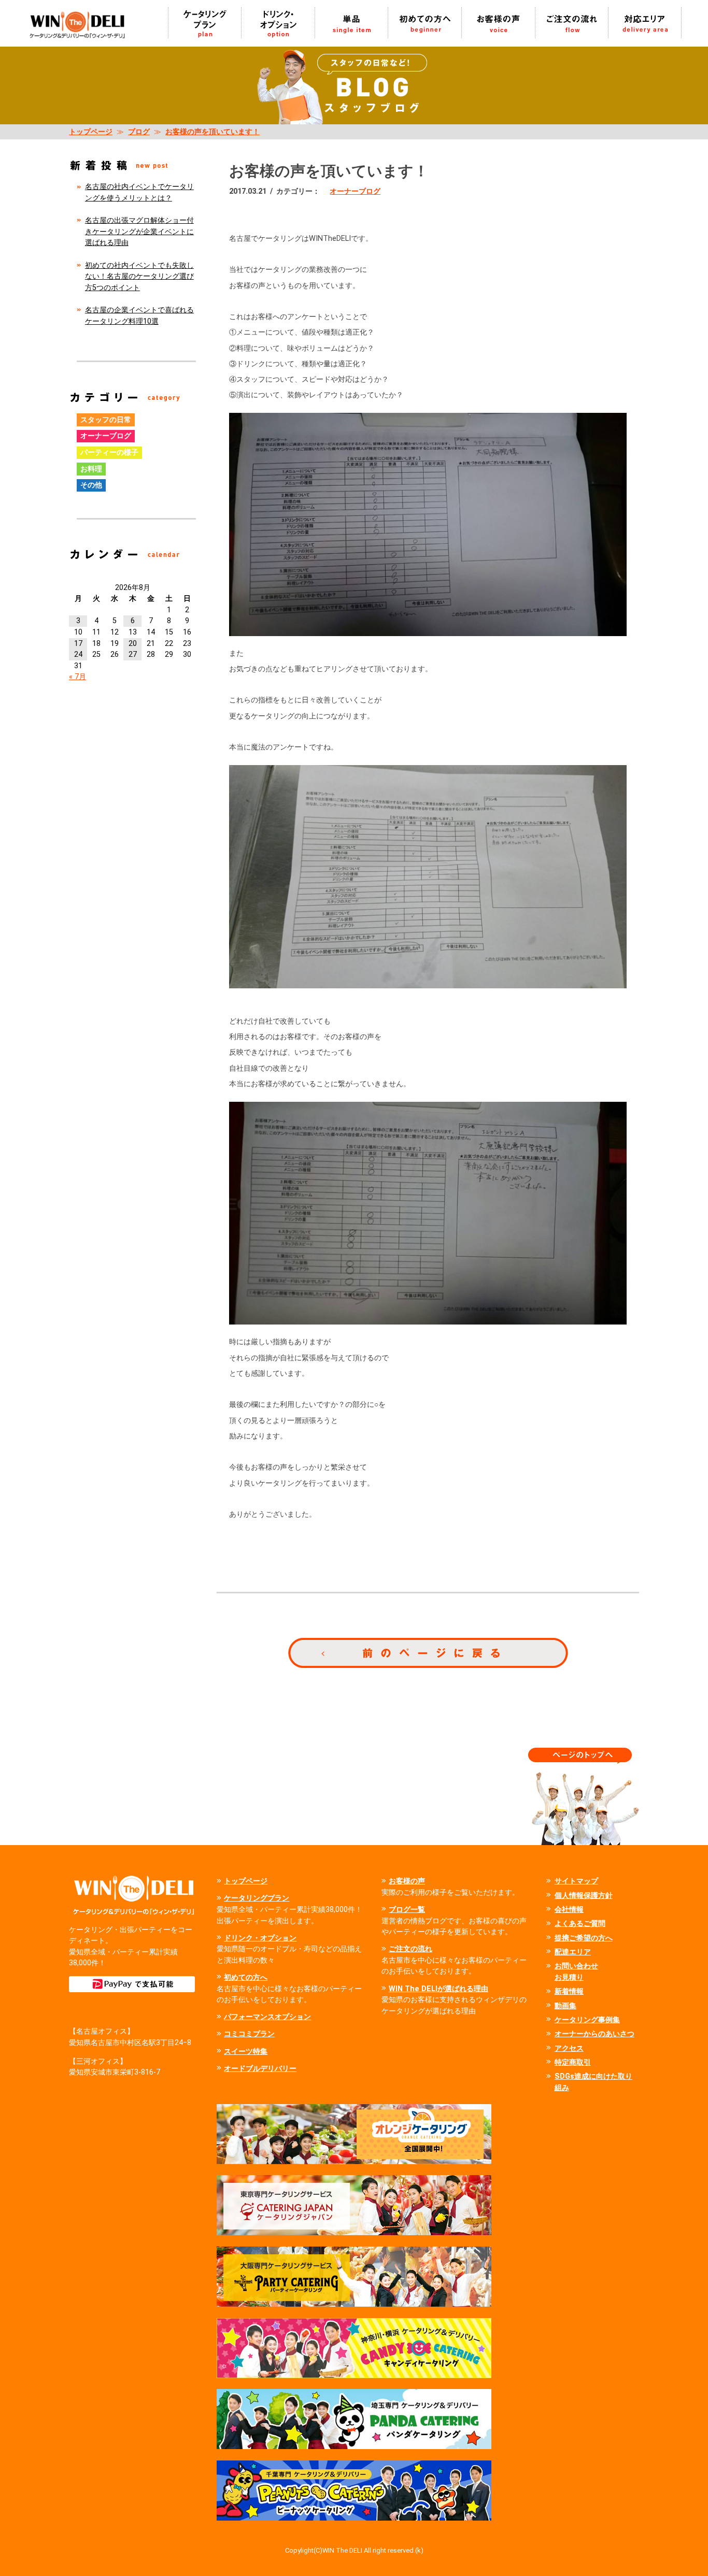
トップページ (91, 132)
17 (78, 644)
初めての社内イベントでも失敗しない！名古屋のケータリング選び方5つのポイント (139, 277)
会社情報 (569, 1910)
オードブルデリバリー (260, 2069)
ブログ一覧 (407, 1910)
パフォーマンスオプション (267, 2017)
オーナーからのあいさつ (594, 2034)
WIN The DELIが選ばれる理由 (438, 1989)
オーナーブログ (355, 191)
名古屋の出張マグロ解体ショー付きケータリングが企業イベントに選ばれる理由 (139, 232)
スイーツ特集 (246, 2052)
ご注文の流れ (410, 1949)
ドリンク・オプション (260, 1938)
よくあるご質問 (580, 1924)
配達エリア (573, 1952)
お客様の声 (407, 1881)
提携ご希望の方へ (584, 1938)
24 (78, 654)
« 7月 (77, 677)
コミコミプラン (249, 2034)
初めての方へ (246, 1977)
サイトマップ (576, 1881)
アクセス (569, 2048)
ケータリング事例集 (587, 2020)
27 (133, 654)
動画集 (565, 2006)
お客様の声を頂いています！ (213, 132)
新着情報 (569, 1991)
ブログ (139, 132)
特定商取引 (573, 2062)
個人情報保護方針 (584, 1896)
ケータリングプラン (257, 1898)
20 (133, 644)
